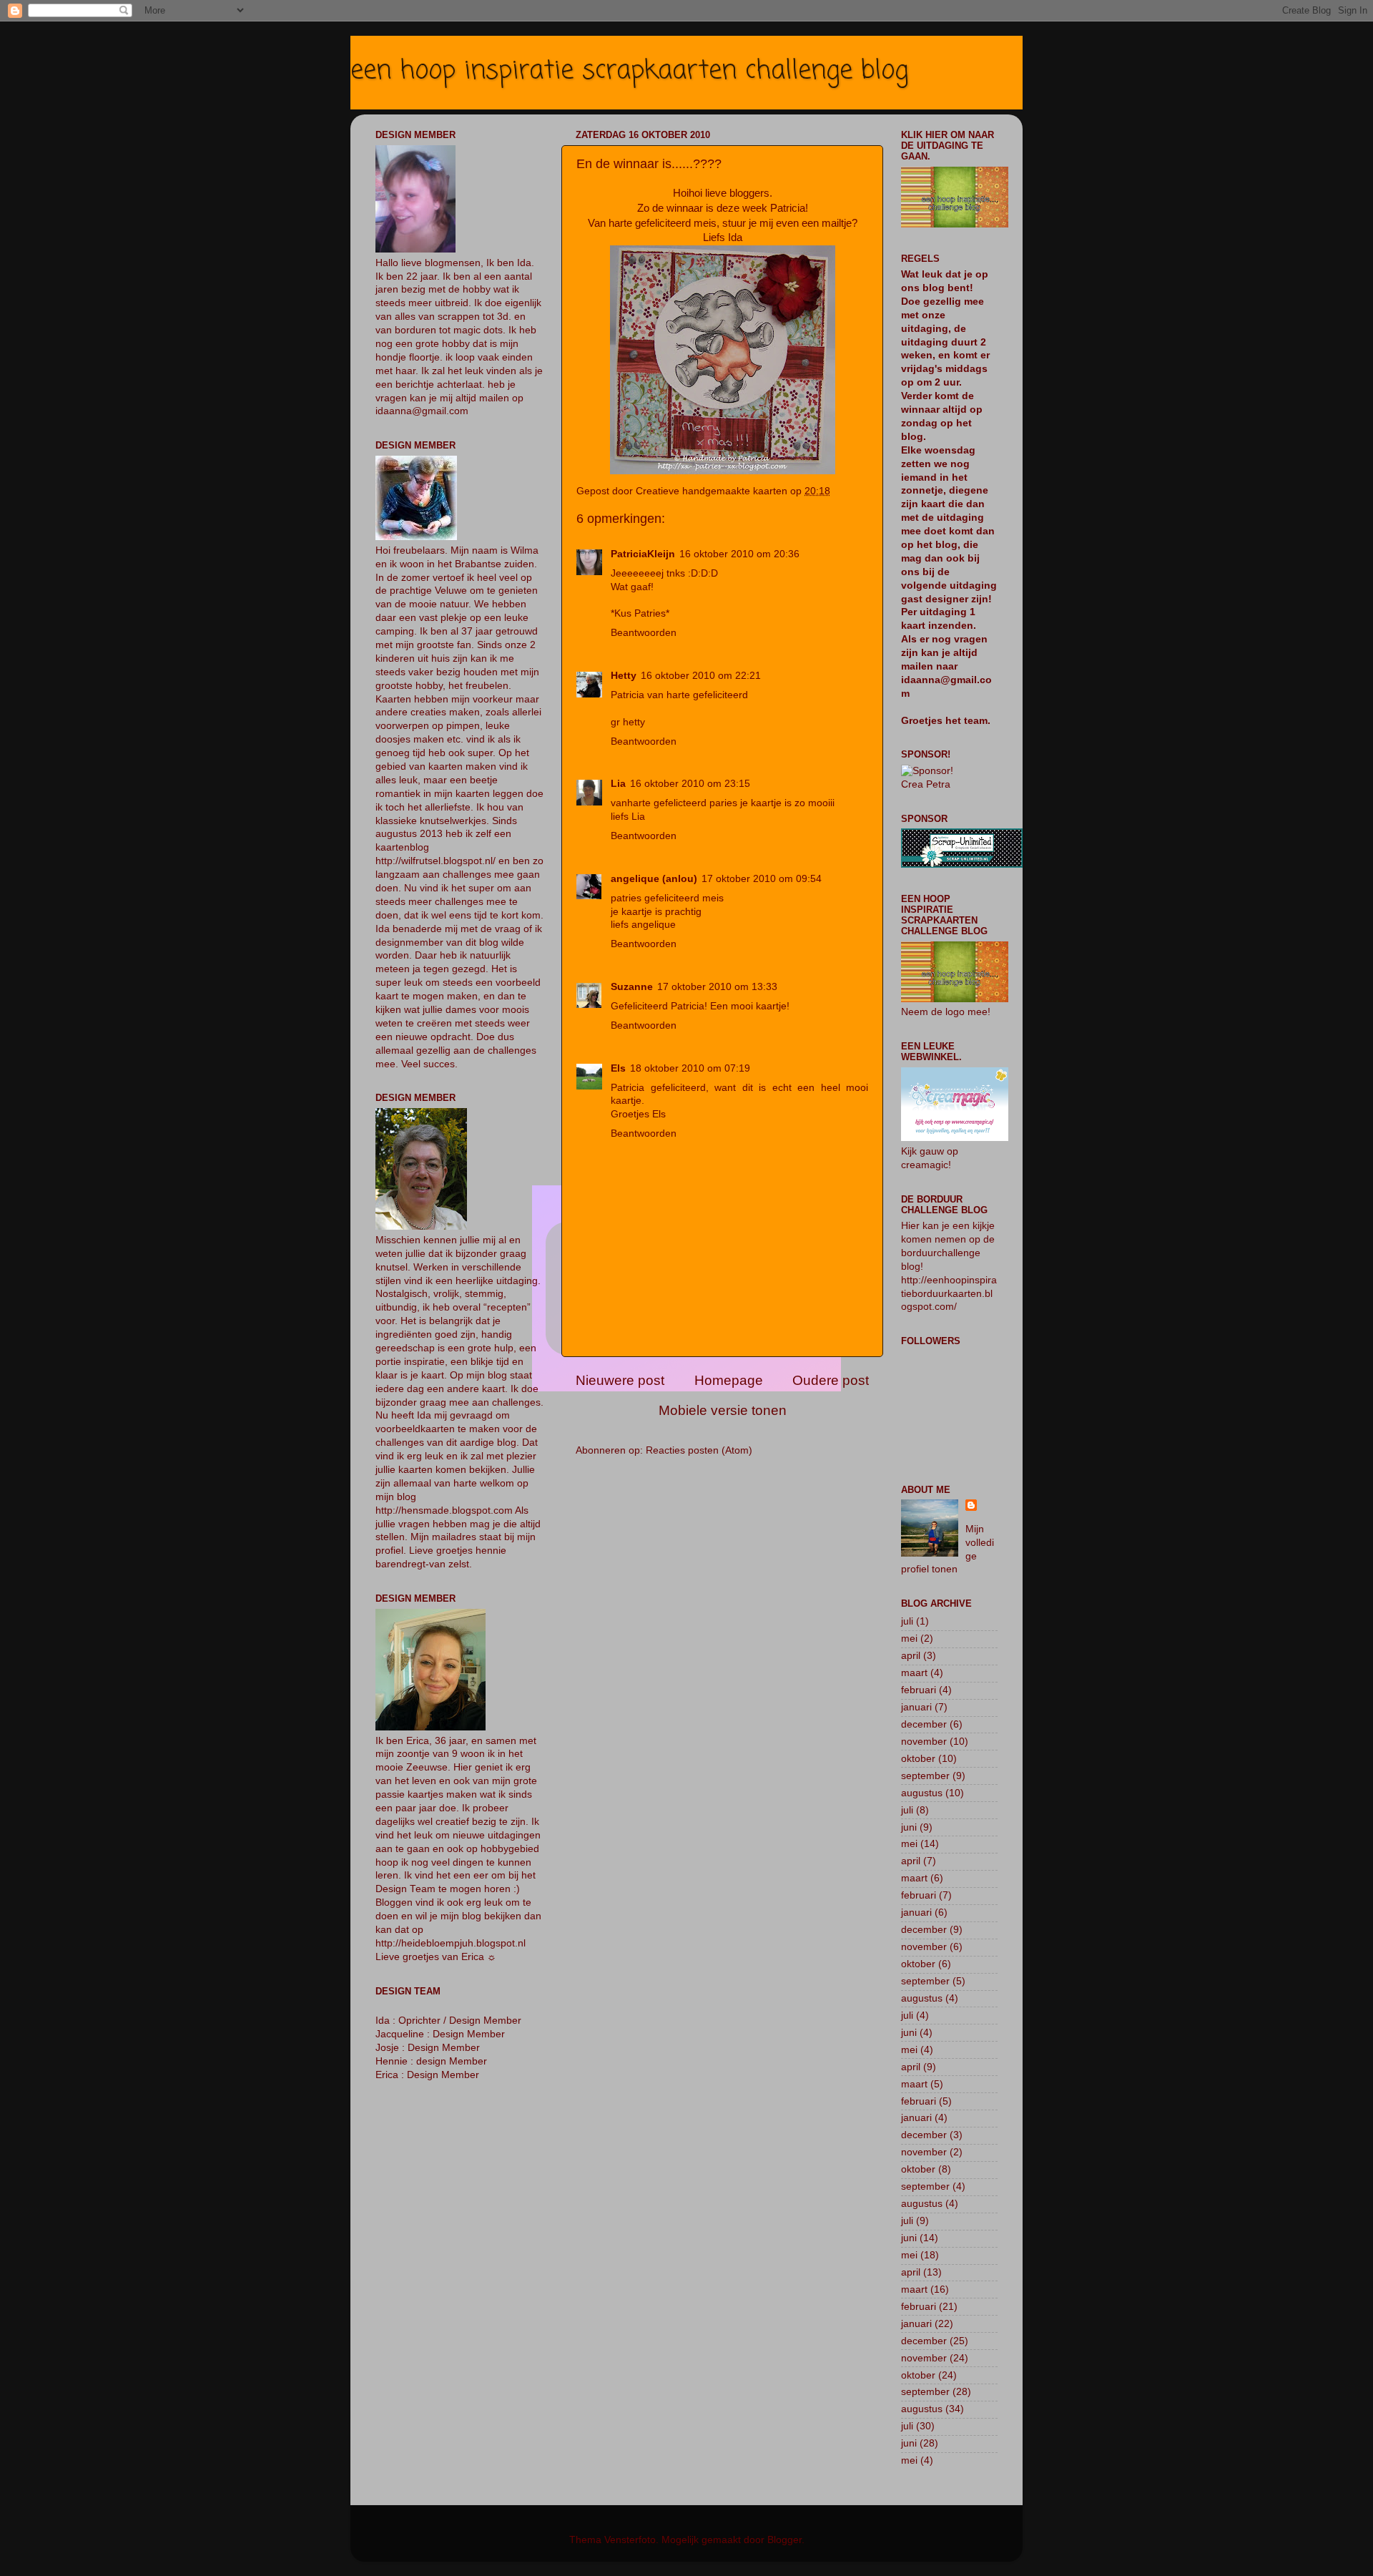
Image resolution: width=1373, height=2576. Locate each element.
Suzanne (632, 987)
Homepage (729, 1380)
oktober (918, 1759)
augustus (922, 1793)
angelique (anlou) (654, 879)
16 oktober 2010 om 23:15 (690, 784)
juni (909, 1827)
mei (909, 1639)
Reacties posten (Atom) (699, 1450)
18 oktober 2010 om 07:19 (690, 1068)
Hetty (624, 676)
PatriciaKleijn (643, 554)
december (924, 1724)
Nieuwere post (620, 1380)
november (924, 1742)
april (911, 1656)
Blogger (784, 2540)
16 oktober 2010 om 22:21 (701, 676)
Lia (618, 784)
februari (919, 1690)
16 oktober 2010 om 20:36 (739, 554)
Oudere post (831, 1380)
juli (907, 1621)
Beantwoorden (644, 633)
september (925, 1776)
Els (618, 1068)
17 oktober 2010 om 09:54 (762, 879)
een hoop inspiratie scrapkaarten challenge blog (629, 71)
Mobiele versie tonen (723, 1410)
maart (914, 1673)
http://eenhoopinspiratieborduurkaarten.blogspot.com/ (949, 1294)
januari (916, 1707)
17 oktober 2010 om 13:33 (717, 987)
